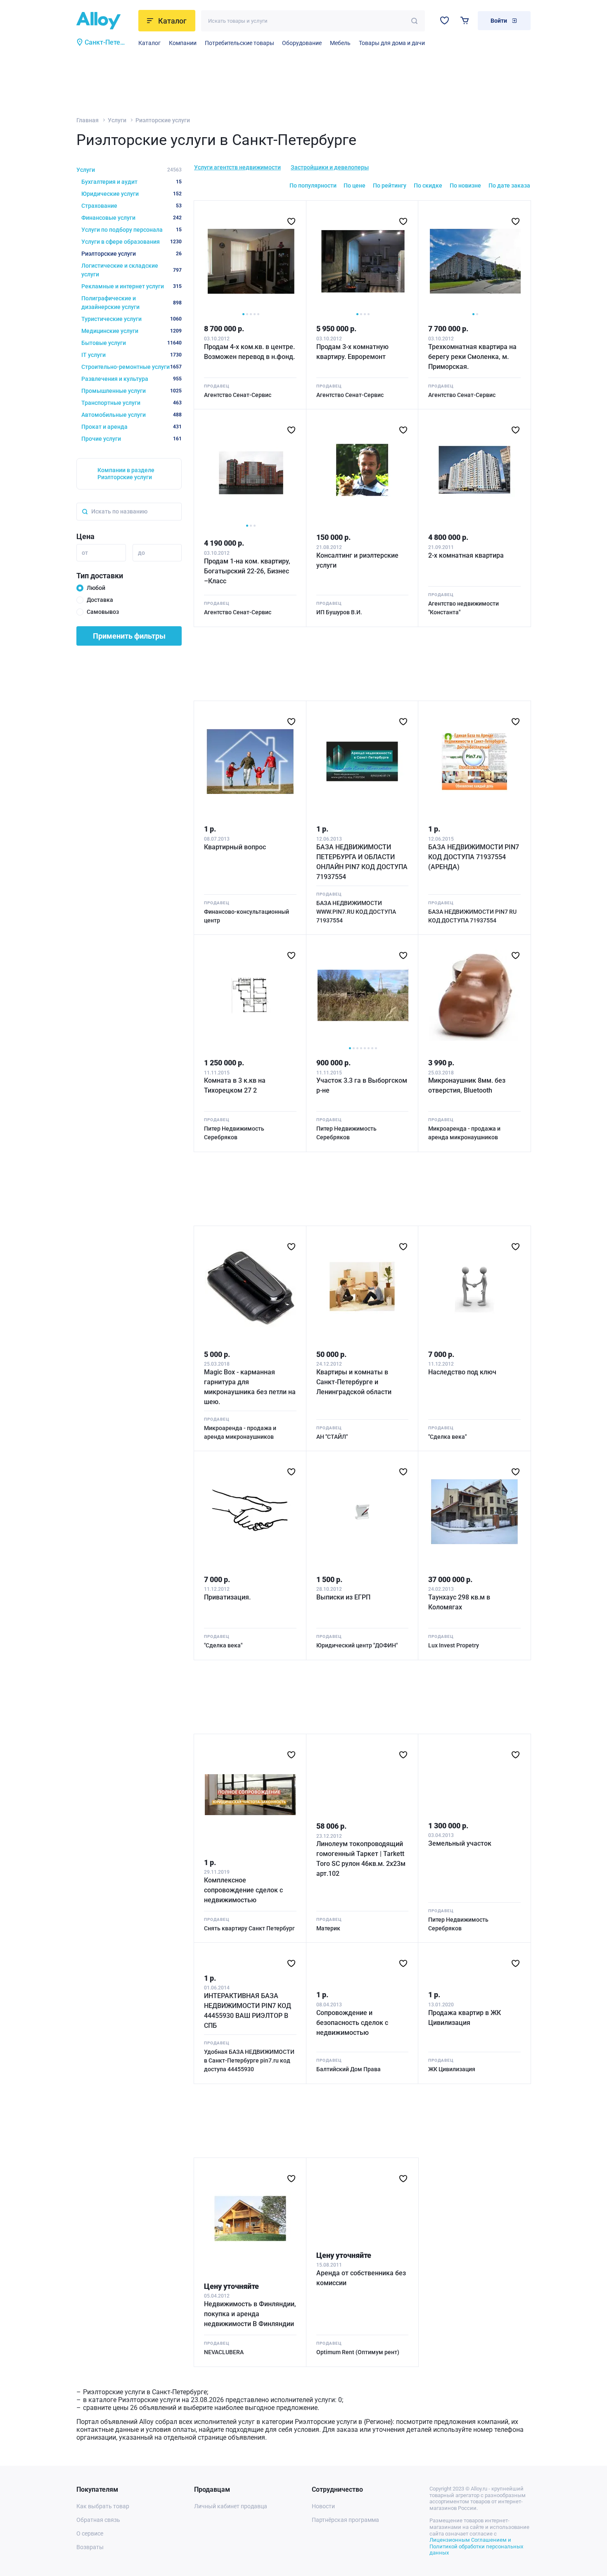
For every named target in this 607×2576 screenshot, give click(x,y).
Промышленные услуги (132, 391)
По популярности (313, 185)
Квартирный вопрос (235, 847)
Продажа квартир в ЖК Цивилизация (465, 2018)
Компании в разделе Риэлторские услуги (126, 474)
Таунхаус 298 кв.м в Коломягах (459, 1602)
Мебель (340, 43)
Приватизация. (227, 1597)
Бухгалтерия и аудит (132, 182)
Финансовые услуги (132, 218)
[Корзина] (465, 20)
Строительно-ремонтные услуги (132, 367)
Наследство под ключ (462, 1372)
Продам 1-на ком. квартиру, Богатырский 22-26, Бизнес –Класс (247, 571)
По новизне (465, 185)
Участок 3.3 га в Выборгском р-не (362, 1085)
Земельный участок (460, 1843)
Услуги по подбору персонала (132, 230)
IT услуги (132, 355)
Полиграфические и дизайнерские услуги (132, 303)
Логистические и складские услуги (132, 270)
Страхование (132, 206)
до (141, 553)
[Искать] (414, 21)
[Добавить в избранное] (291, 221)
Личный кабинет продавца (231, 2506)
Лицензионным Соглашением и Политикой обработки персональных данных (476, 2546)
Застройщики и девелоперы (330, 167)
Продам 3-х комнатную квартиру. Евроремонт (352, 352)
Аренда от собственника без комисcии (361, 2278)
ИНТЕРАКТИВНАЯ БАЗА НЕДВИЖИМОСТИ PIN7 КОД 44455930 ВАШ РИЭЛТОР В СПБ (248, 2011)
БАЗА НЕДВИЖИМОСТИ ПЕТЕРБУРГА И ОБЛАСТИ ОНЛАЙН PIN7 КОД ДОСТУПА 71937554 (362, 862)
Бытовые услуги (132, 343)
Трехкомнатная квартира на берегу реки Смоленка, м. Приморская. (472, 357)
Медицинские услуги (132, 331)
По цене (354, 185)
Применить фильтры (129, 636)
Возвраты (90, 2547)
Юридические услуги (132, 194)
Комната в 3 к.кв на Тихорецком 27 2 (235, 1085)
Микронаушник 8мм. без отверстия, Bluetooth (467, 1085)
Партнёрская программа (345, 2520)
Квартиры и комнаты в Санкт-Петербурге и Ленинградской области (354, 1382)
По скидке (428, 185)
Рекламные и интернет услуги (132, 286)
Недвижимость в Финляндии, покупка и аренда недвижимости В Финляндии (250, 2314)
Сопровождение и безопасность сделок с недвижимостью (352, 2023)
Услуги (117, 120)
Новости (323, 2506)
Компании (183, 43)
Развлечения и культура (132, 379)
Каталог (149, 43)
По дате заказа (509, 185)
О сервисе (90, 2533)
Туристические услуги (132, 319)
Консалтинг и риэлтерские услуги (357, 560)
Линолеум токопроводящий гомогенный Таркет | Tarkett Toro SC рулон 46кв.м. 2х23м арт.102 (361, 1859)
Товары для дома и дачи (392, 43)
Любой (96, 588)
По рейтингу (390, 185)
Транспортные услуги (132, 403)
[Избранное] (445, 20)
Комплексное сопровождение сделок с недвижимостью (243, 1890)
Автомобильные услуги (132, 415)
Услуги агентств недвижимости (237, 167)
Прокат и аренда (132, 427)
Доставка (100, 600)
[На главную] (105, 21)
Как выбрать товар (103, 2506)
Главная (88, 120)
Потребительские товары (239, 43)
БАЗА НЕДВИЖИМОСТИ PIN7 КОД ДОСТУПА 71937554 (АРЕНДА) (474, 857)
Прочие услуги (132, 439)
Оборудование (302, 43)
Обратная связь (98, 2520)
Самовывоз (103, 612)
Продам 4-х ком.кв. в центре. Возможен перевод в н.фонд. (249, 352)
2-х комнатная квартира (466, 555)
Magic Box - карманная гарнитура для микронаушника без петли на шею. (250, 1387)
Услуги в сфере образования (132, 242)
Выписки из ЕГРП (343, 1597)
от (85, 553)
